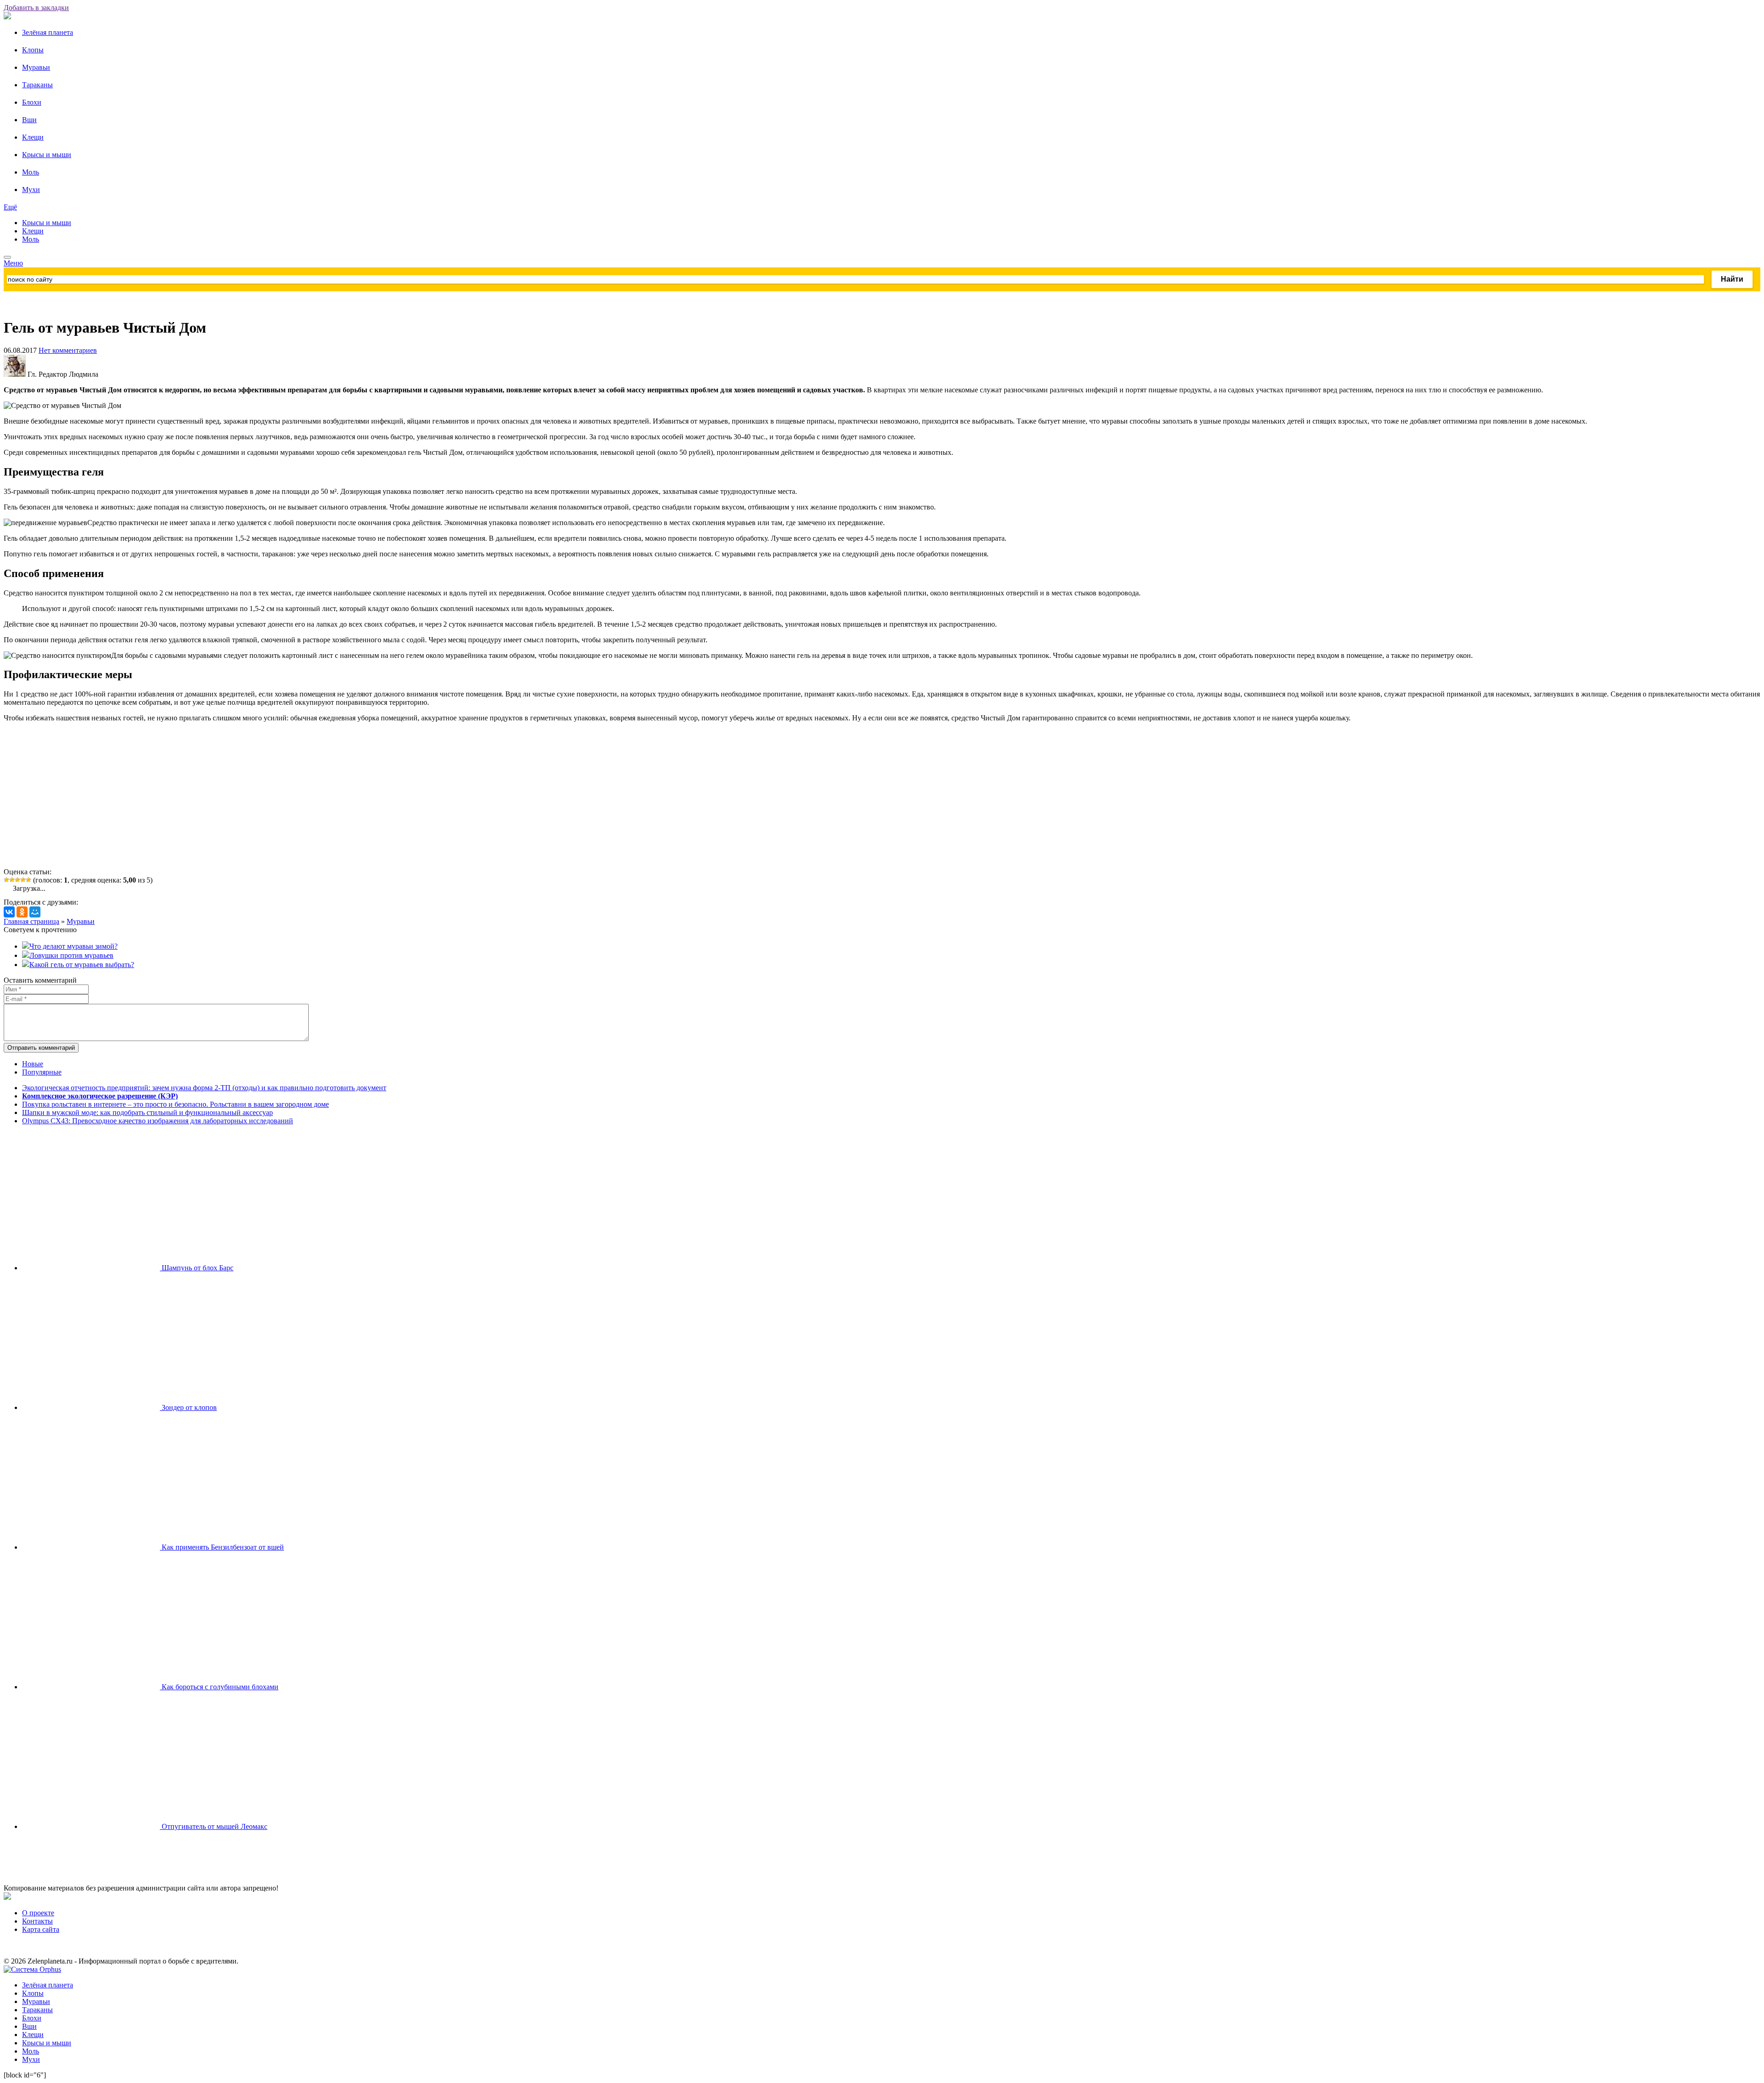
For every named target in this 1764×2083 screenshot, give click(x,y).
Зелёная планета (48, 32)
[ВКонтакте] (9, 912)
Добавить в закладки (36, 8)
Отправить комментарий (41, 1048)
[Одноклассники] (22, 912)
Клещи (33, 137)
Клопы (33, 50)
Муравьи (36, 67)
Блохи (32, 102)
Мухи (31, 190)
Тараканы (37, 85)
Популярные (42, 1072)
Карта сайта (41, 1929)
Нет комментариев (68, 350)
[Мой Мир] (35, 912)
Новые (33, 1064)
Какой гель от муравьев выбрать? (82, 965)
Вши (29, 120)
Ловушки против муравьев (71, 955)
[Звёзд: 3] (17, 880)
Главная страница (31, 921)
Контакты (37, 1921)
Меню (13, 263)
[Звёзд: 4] (23, 880)
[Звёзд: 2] (12, 880)
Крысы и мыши (47, 155)
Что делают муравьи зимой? (73, 946)
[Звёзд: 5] (28, 880)
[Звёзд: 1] (6, 880)
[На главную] (7, 17)
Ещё (10, 207)
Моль (31, 172)
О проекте (38, 1913)
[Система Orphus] (32, 1969)
